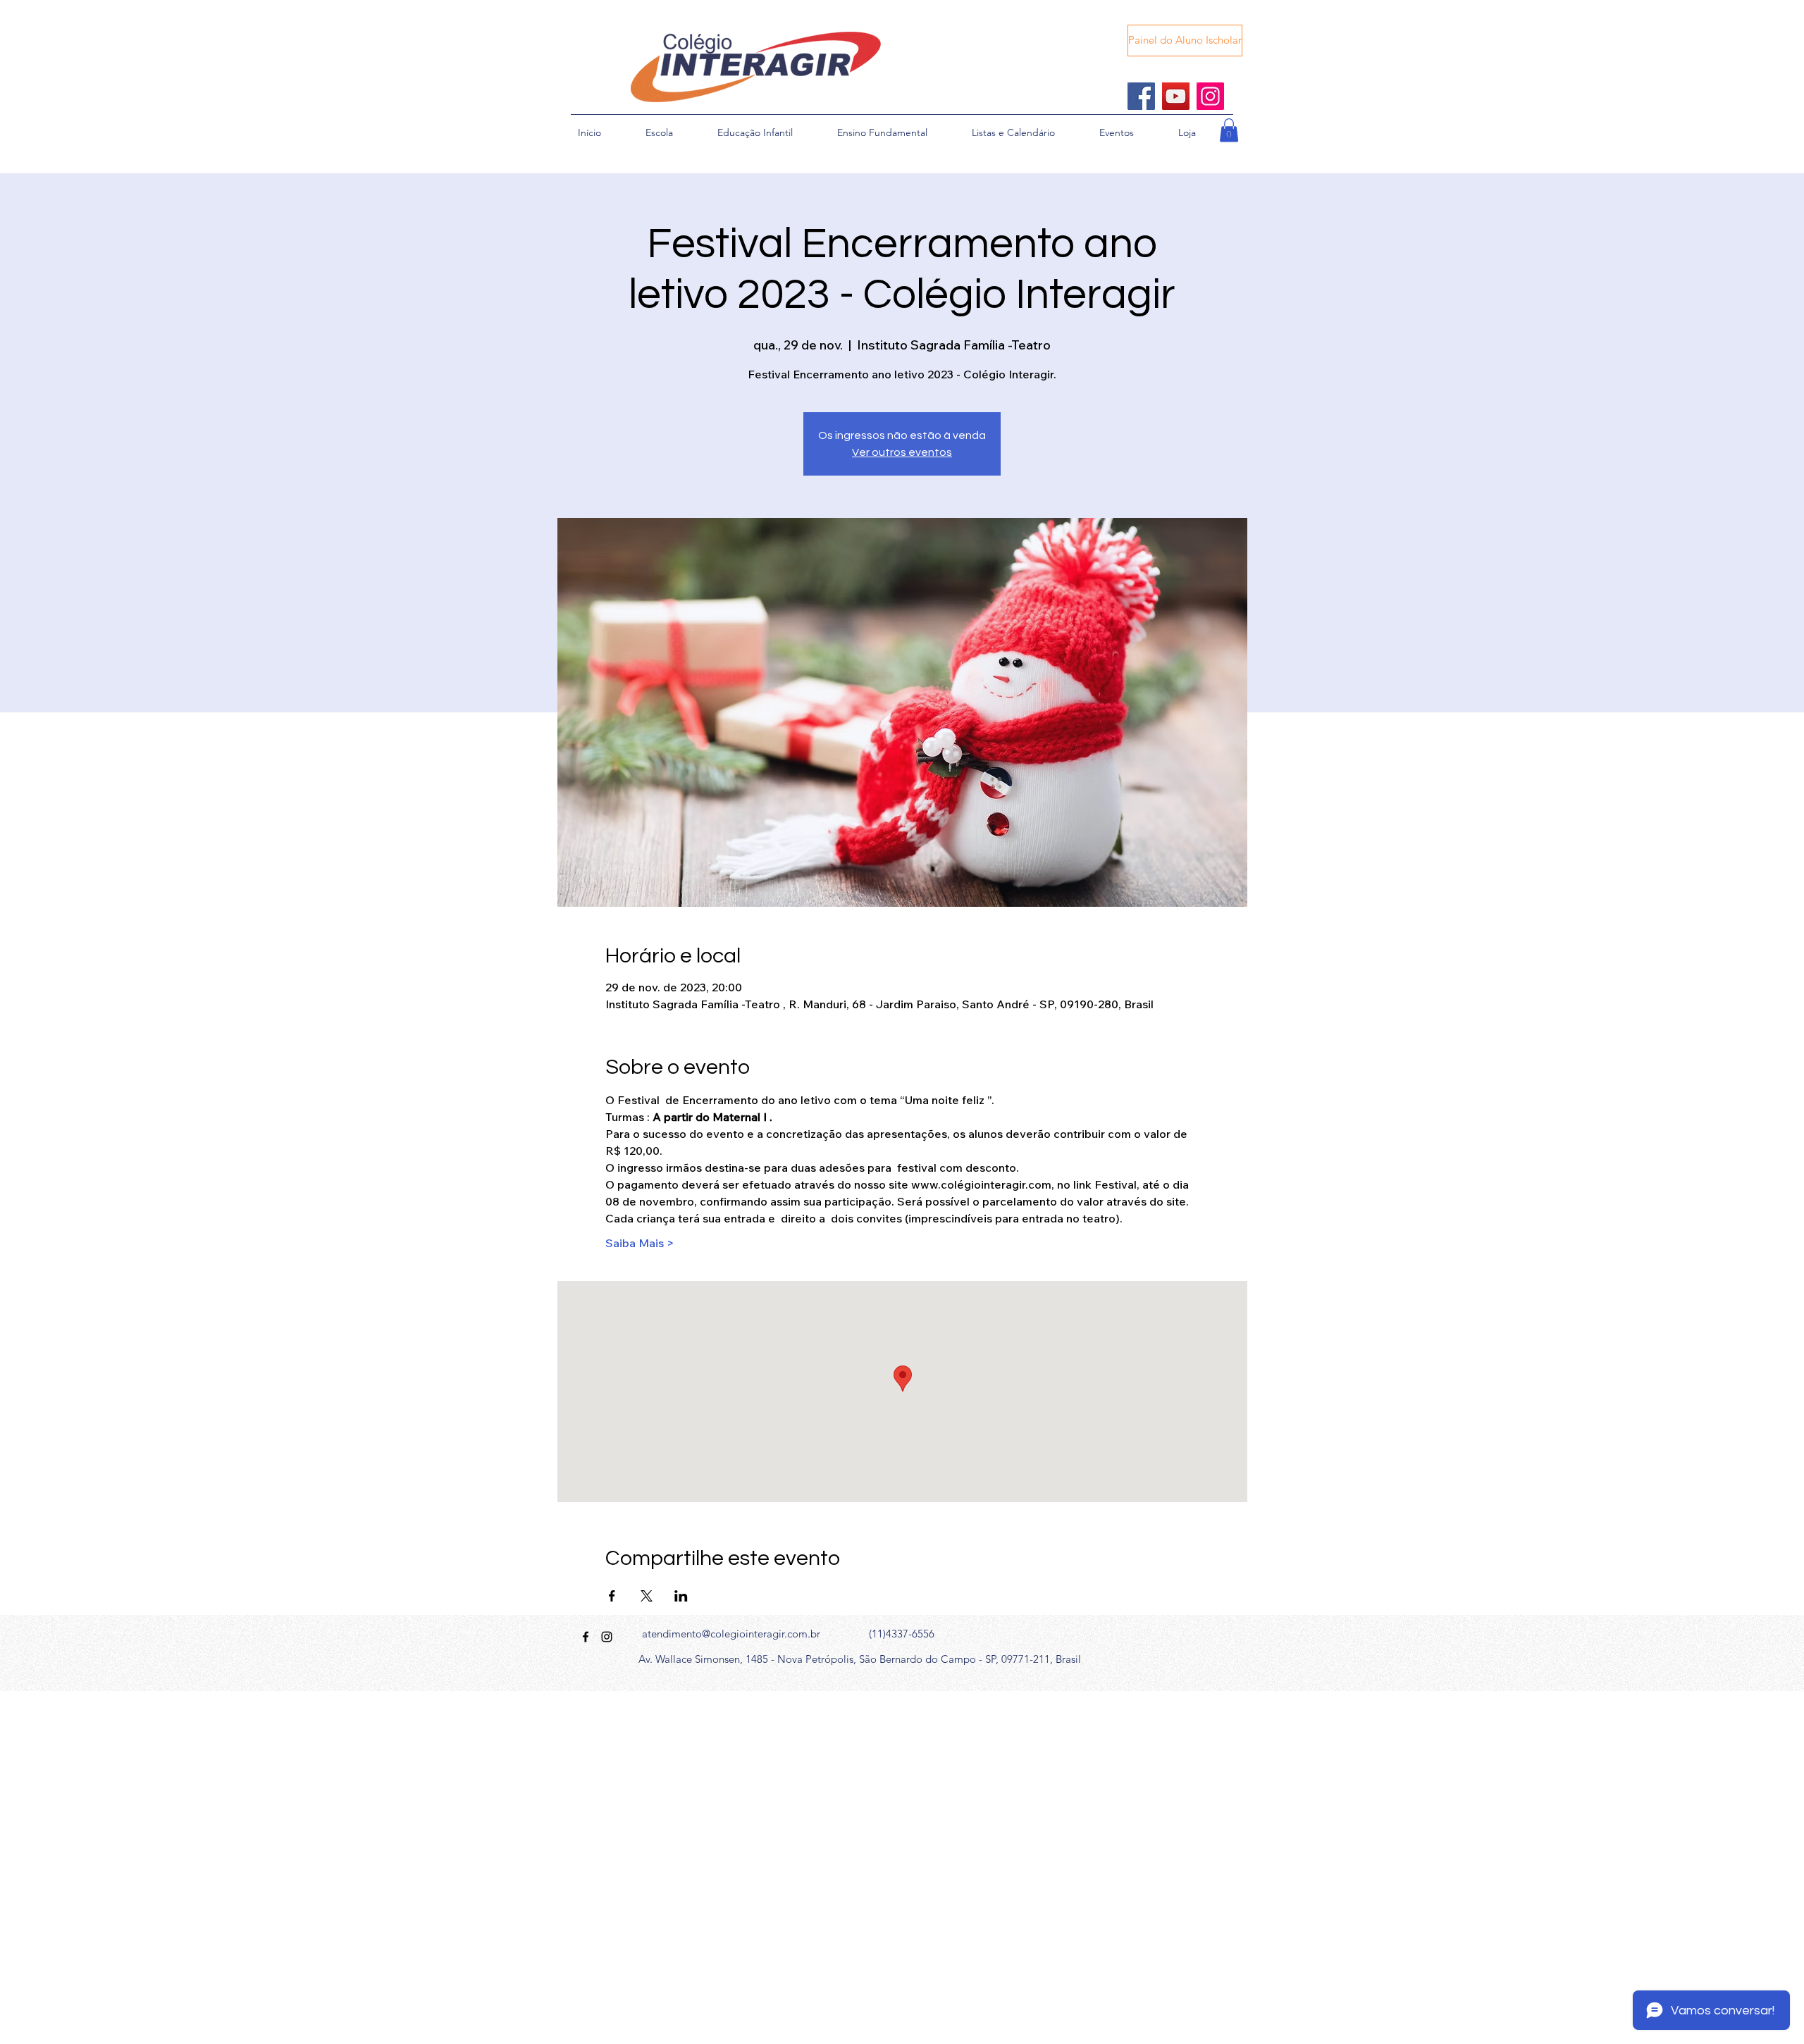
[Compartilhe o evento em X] (647, 1596)
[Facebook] (1141, 96)
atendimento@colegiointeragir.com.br (731, 1634)
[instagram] (607, 1637)
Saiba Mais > (640, 1243)
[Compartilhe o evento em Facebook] (612, 1596)
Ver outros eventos (902, 452)
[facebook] (586, 1637)
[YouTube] (1176, 96)
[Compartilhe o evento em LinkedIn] (681, 1596)
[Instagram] (1210, 96)
